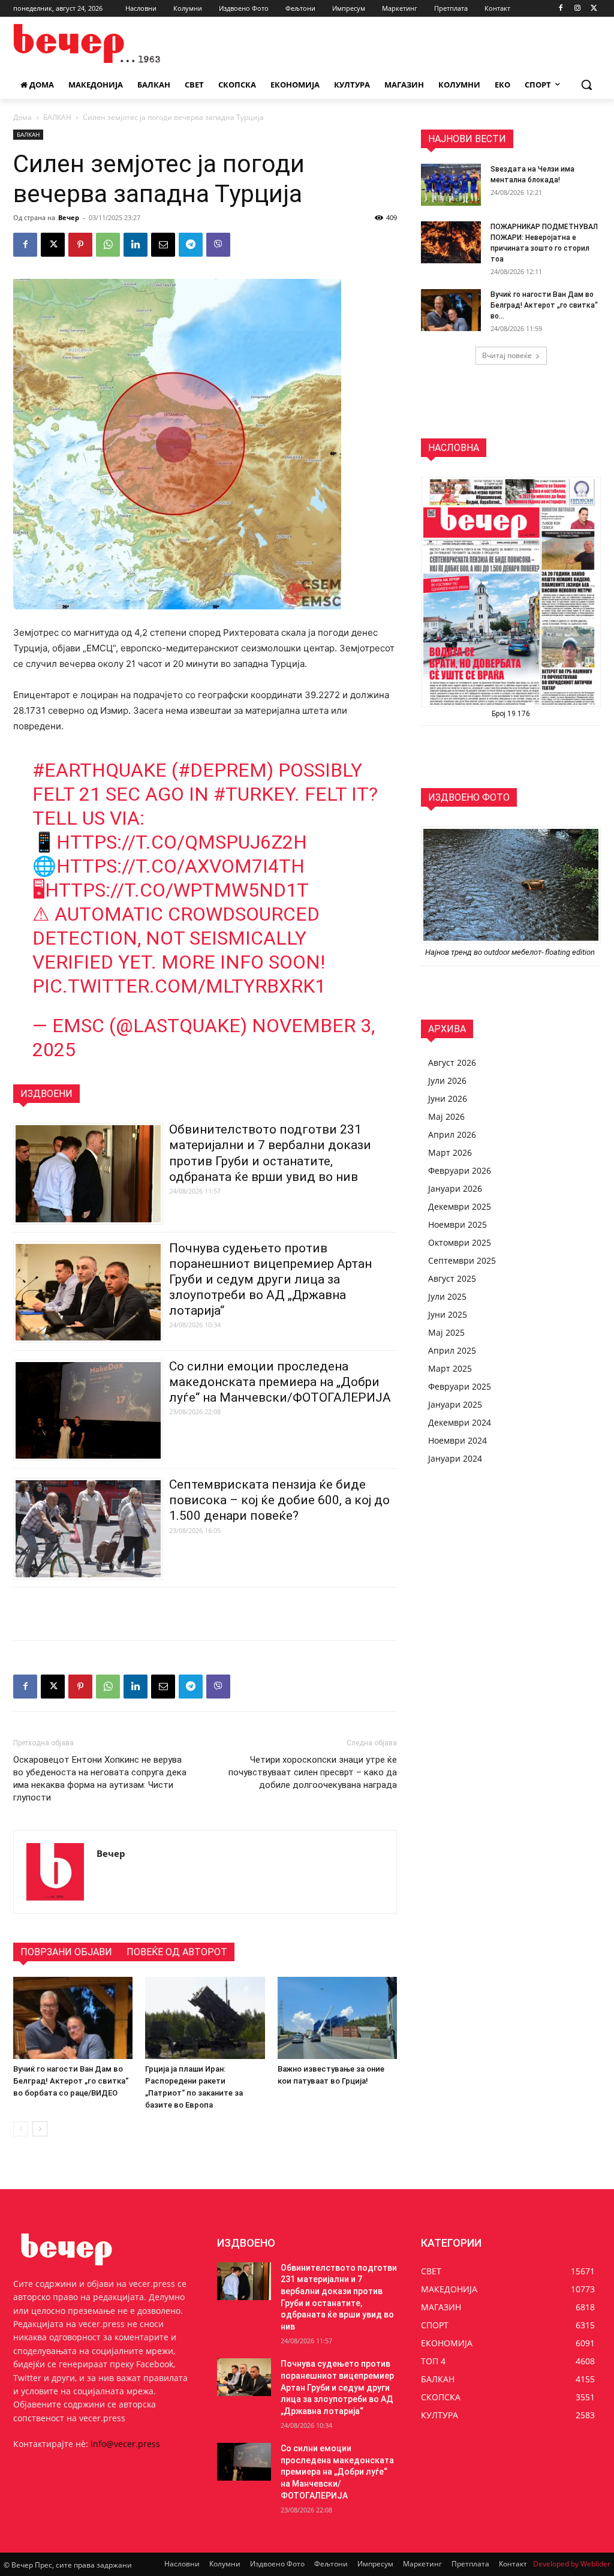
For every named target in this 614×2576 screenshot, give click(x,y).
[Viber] (218, 245)
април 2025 (452, 1350)
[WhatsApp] (108, 245)
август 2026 (452, 1062)
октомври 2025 (460, 1242)
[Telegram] (191, 245)
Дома (22, 117)
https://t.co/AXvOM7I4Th (180, 866)
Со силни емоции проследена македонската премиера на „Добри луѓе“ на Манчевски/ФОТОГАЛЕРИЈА (280, 1382)
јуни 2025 (448, 1314)
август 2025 (452, 1278)
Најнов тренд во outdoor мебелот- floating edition (511, 952)
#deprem (222, 770)
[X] (594, 9)
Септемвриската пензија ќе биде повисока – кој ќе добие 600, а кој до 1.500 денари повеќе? (279, 1500)
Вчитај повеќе (507, 355)
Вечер (69, 217)
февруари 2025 (460, 1386)
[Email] (163, 245)
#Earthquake (100, 770)
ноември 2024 (458, 1440)
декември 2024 (460, 1422)
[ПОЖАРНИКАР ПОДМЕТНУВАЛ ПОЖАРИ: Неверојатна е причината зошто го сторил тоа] (451, 242)
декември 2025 (460, 1206)
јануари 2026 (455, 1188)
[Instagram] (577, 9)
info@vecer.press (125, 2444)
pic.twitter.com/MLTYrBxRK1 (179, 986)
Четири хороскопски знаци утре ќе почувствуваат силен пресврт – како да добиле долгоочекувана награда (313, 1772)
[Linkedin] (136, 245)
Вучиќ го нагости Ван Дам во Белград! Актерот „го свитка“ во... (544, 305)
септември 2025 (462, 1260)
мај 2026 (446, 1116)
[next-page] (40, 2129)
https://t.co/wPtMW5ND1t (177, 890)
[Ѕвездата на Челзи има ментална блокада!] (451, 185)
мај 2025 (446, 1332)
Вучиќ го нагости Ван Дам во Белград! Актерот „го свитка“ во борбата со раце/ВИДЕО (71, 2081)
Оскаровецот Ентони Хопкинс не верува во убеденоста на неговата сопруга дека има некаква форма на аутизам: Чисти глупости (100, 1779)
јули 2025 (447, 1296)
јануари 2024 (455, 1458)
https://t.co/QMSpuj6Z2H (182, 842)
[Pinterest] (80, 245)
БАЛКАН (57, 117)
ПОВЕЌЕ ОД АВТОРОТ (177, 1952)
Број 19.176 (511, 714)
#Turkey (254, 794)
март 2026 (450, 1152)
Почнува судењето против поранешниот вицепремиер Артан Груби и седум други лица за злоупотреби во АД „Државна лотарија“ (270, 1279)
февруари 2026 (460, 1170)
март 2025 (450, 1368)
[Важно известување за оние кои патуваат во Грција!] (337, 2018)
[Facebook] (561, 9)
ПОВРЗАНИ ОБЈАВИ (66, 1952)
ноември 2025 (458, 1224)
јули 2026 (447, 1080)
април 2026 (452, 1134)
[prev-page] (21, 2129)
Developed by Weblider (572, 2564)
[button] (586, 85)
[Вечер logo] (84, 43)
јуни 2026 (448, 1098)
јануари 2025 (455, 1404)
